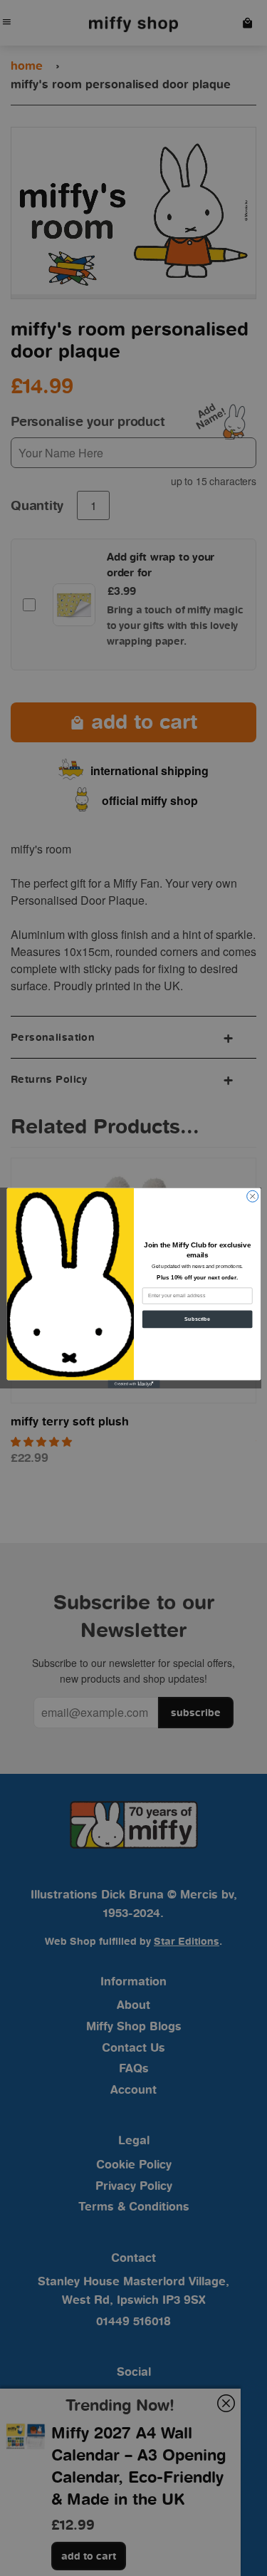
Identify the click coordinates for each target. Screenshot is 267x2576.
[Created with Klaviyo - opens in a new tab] (133, 1384)
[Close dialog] (252, 1196)
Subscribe (197, 1319)
